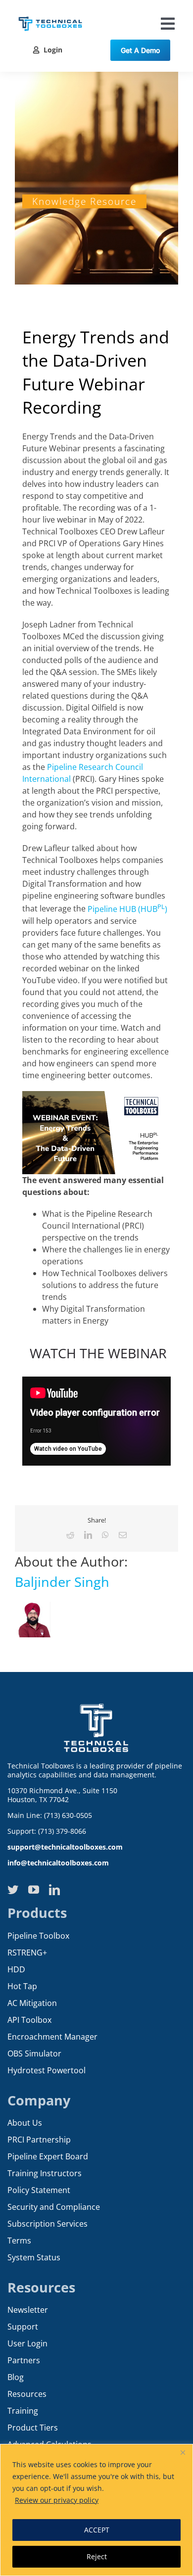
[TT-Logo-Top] (50, 15)
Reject (97, 2556)
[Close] (183, 2452)
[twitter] (13, 1890)
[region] (96, 2510)
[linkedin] (54, 1890)
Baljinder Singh (62, 1582)
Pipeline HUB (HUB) (127, 909)
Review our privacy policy (57, 2500)
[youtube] (34, 1890)
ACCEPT (97, 2530)
